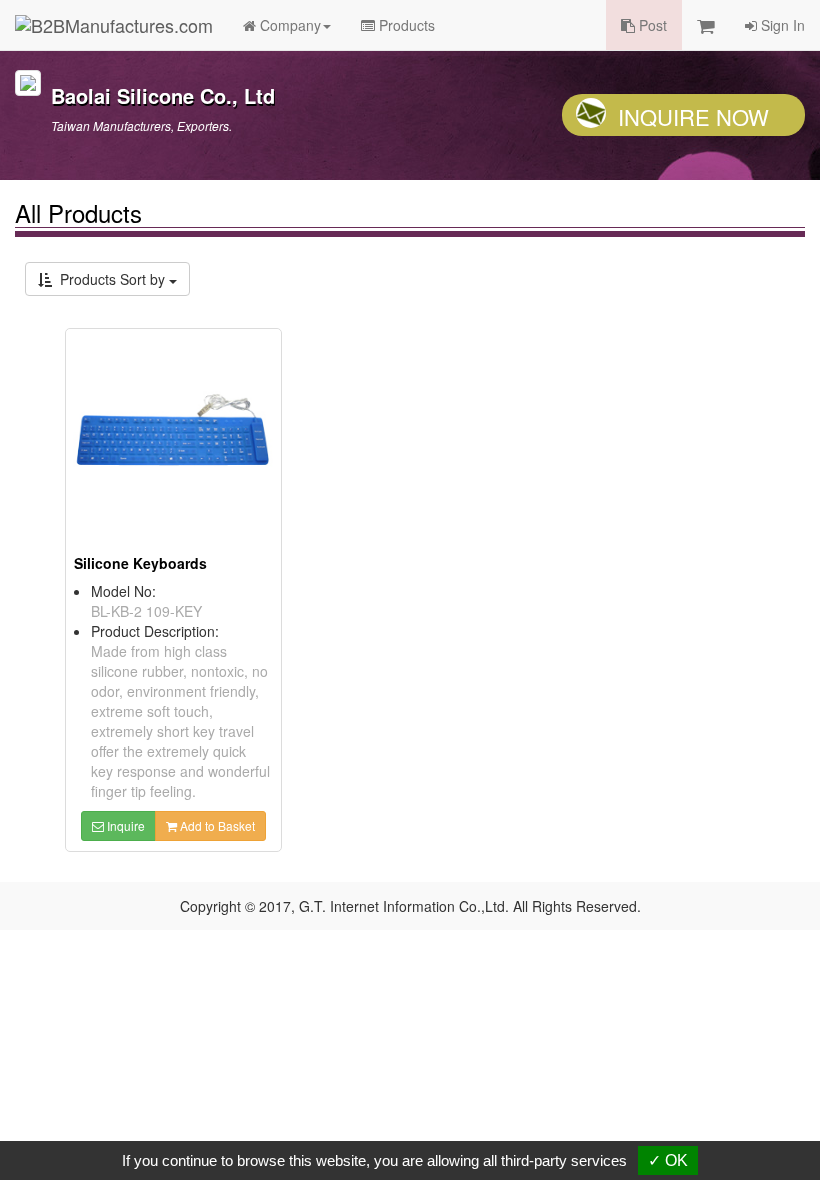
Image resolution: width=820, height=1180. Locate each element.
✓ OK (668, 1160)
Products (405, 25)
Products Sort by (110, 279)
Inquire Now (693, 116)
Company (288, 25)
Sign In (781, 25)
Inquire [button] (124, 825)
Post (651, 25)
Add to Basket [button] (216, 825)
